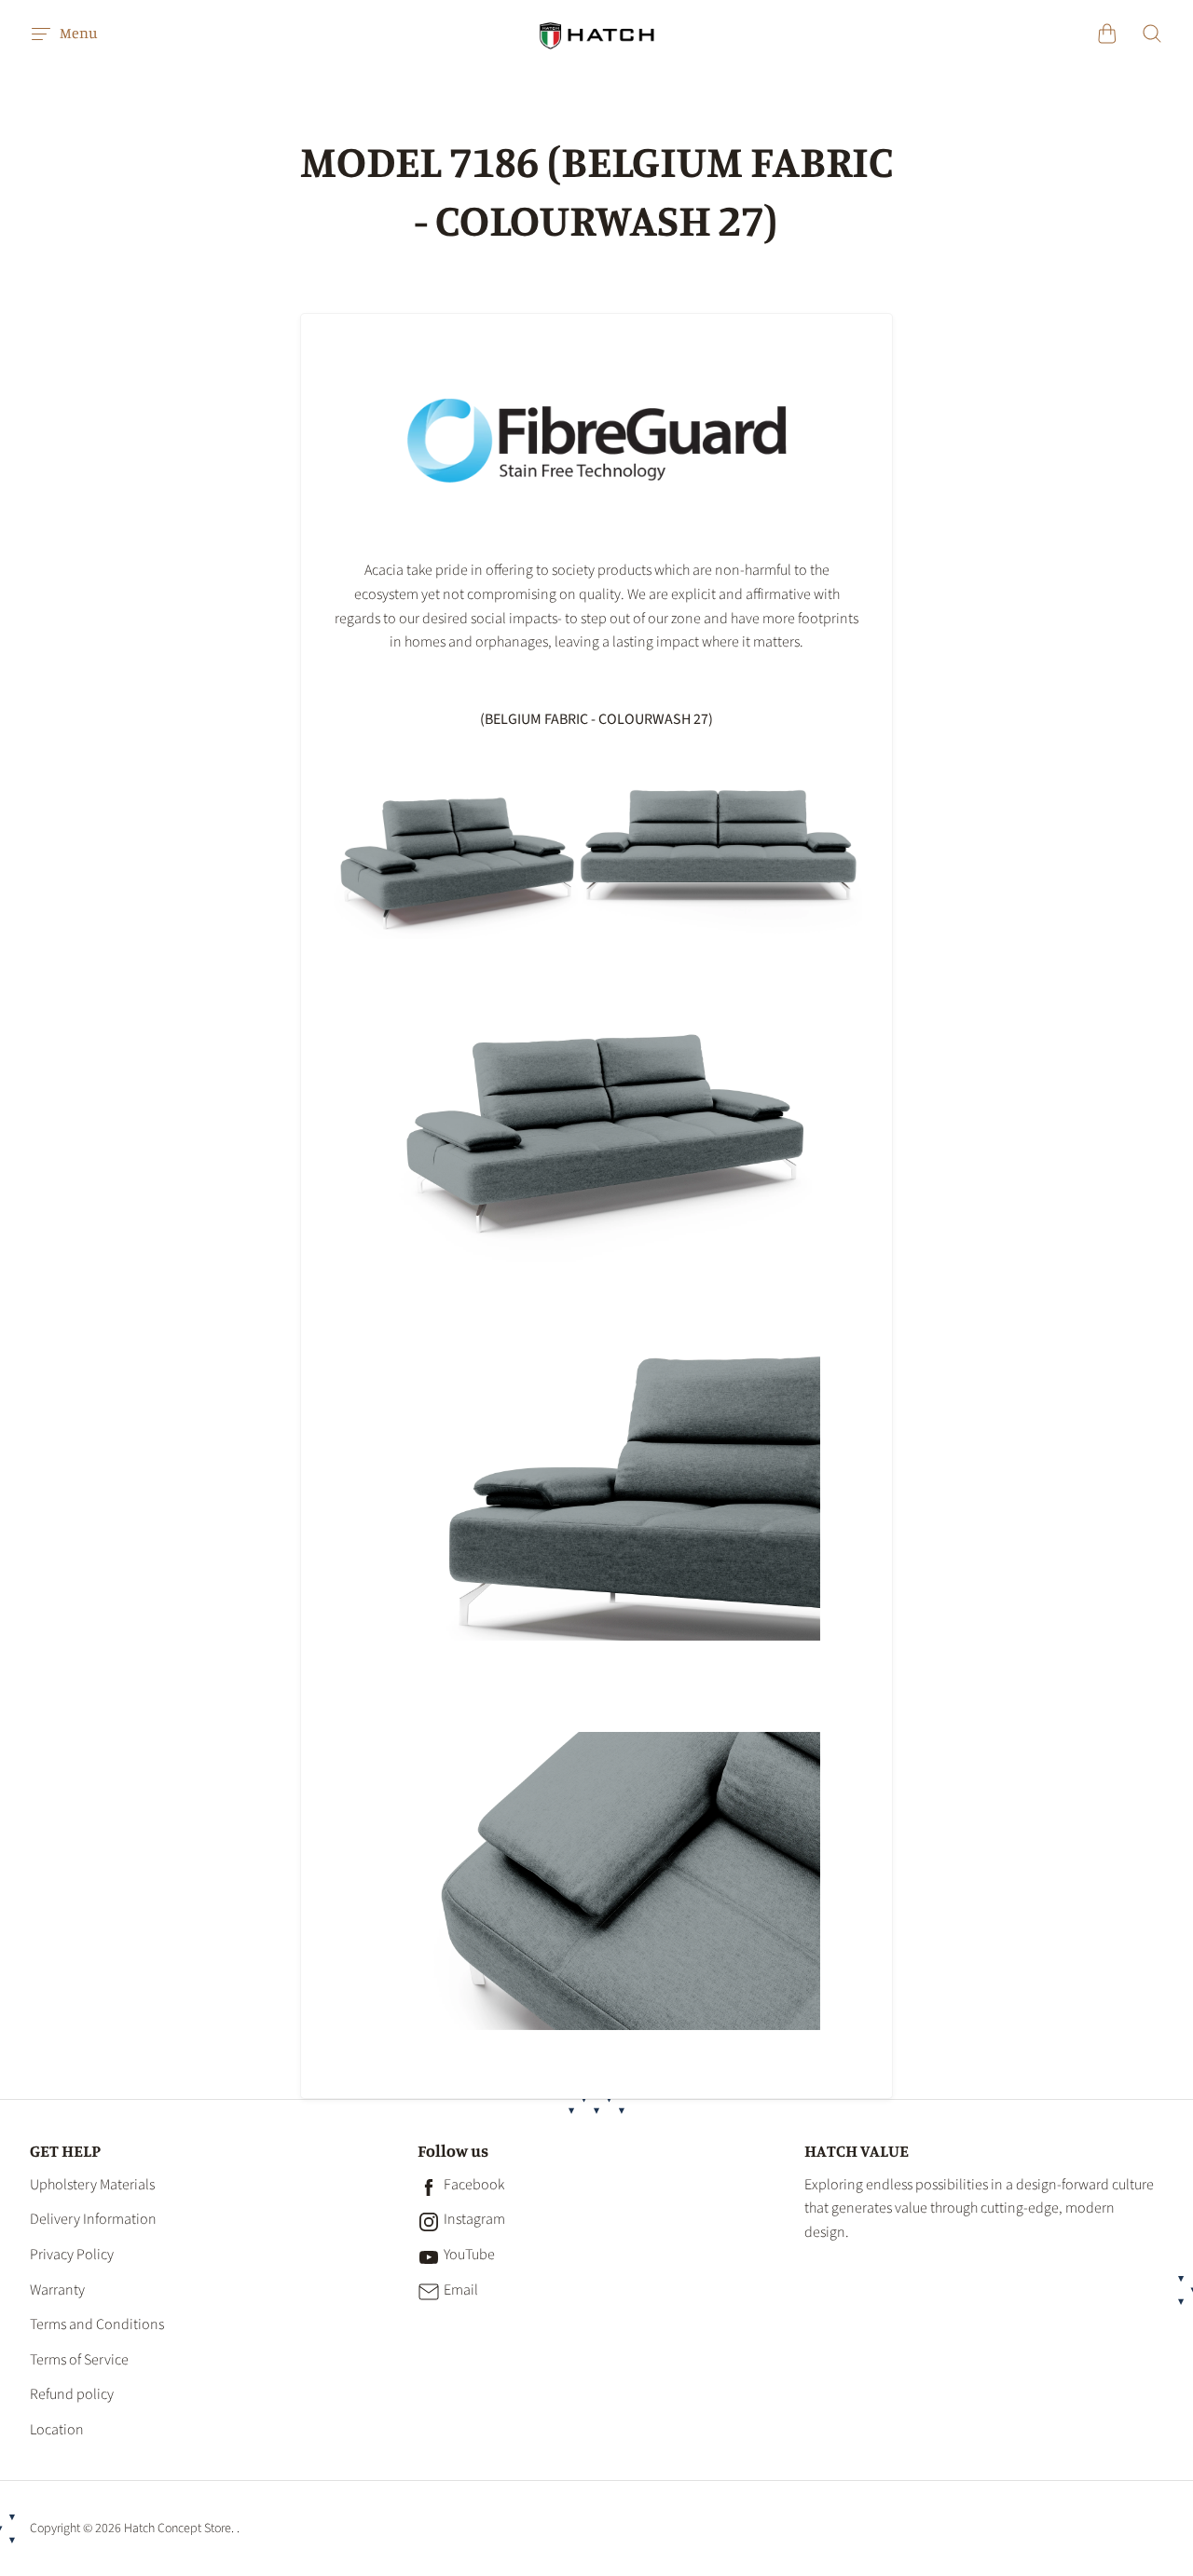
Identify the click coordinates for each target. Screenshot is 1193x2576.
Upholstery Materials (92, 2185)
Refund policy (72, 2394)
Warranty (57, 2290)
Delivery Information (93, 2219)
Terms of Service (79, 2360)
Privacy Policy (72, 2255)
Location (57, 2430)
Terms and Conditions (97, 2324)
